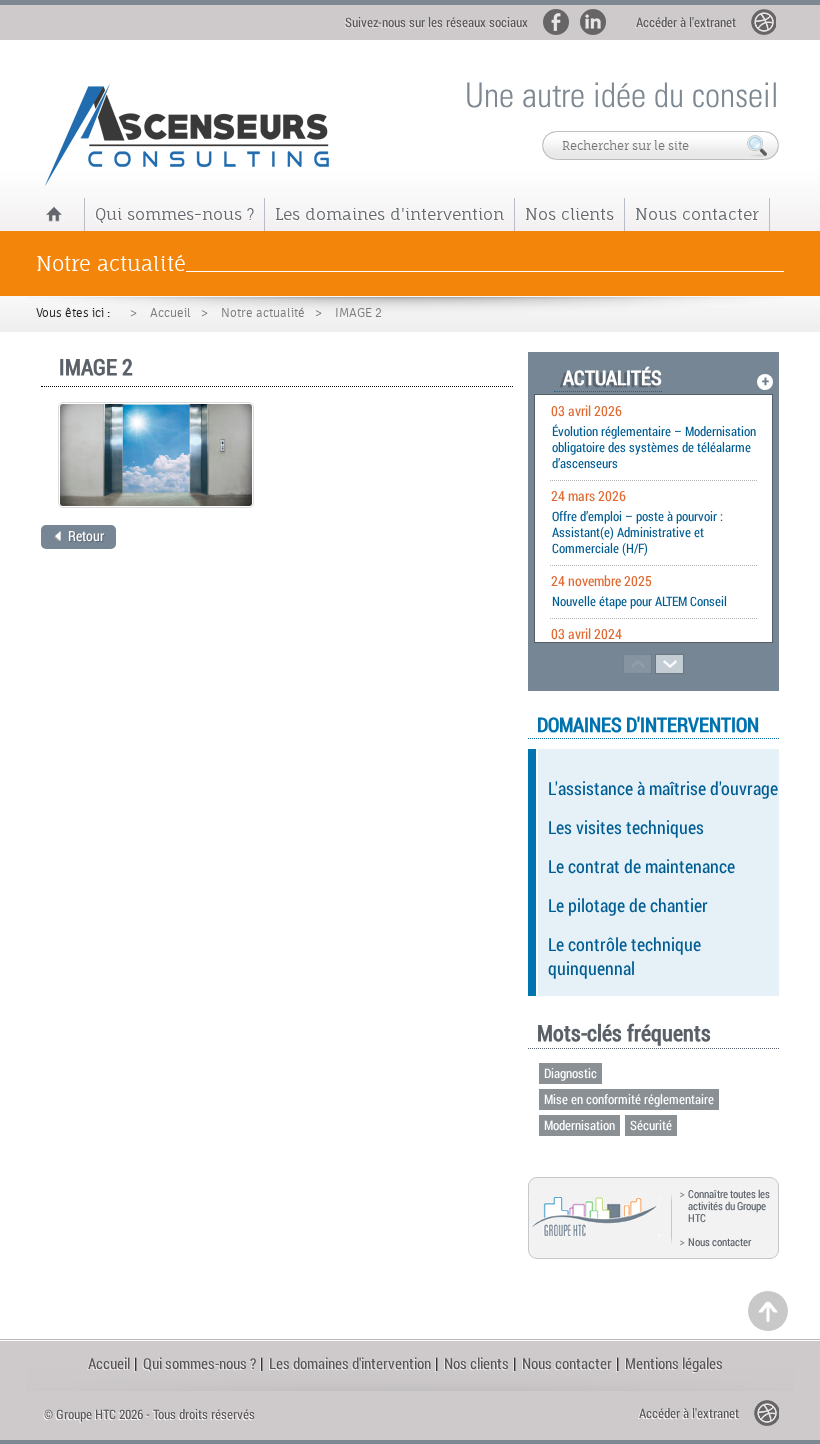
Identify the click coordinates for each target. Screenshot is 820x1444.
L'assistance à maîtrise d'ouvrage (663, 788)
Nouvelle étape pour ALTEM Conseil (639, 601)
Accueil (170, 313)
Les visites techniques (626, 827)
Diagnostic (570, 1073)
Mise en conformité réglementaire (629, 1099)
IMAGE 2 (358, 313)
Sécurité (651, 1125)
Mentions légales (674, 1363)
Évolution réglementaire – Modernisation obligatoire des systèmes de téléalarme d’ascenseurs (654, 447)
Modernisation (579, 1125)
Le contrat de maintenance (641, 866)
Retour (86, 535)
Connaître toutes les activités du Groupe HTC (729, 1206)
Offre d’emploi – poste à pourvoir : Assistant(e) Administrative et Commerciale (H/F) (637, 532)
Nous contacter (697, 214)
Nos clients (569, 214)
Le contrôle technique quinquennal (624, 956)
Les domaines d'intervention (389, 214)
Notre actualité (263, 313)
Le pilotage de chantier (628, 905)
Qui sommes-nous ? (174, 214)
